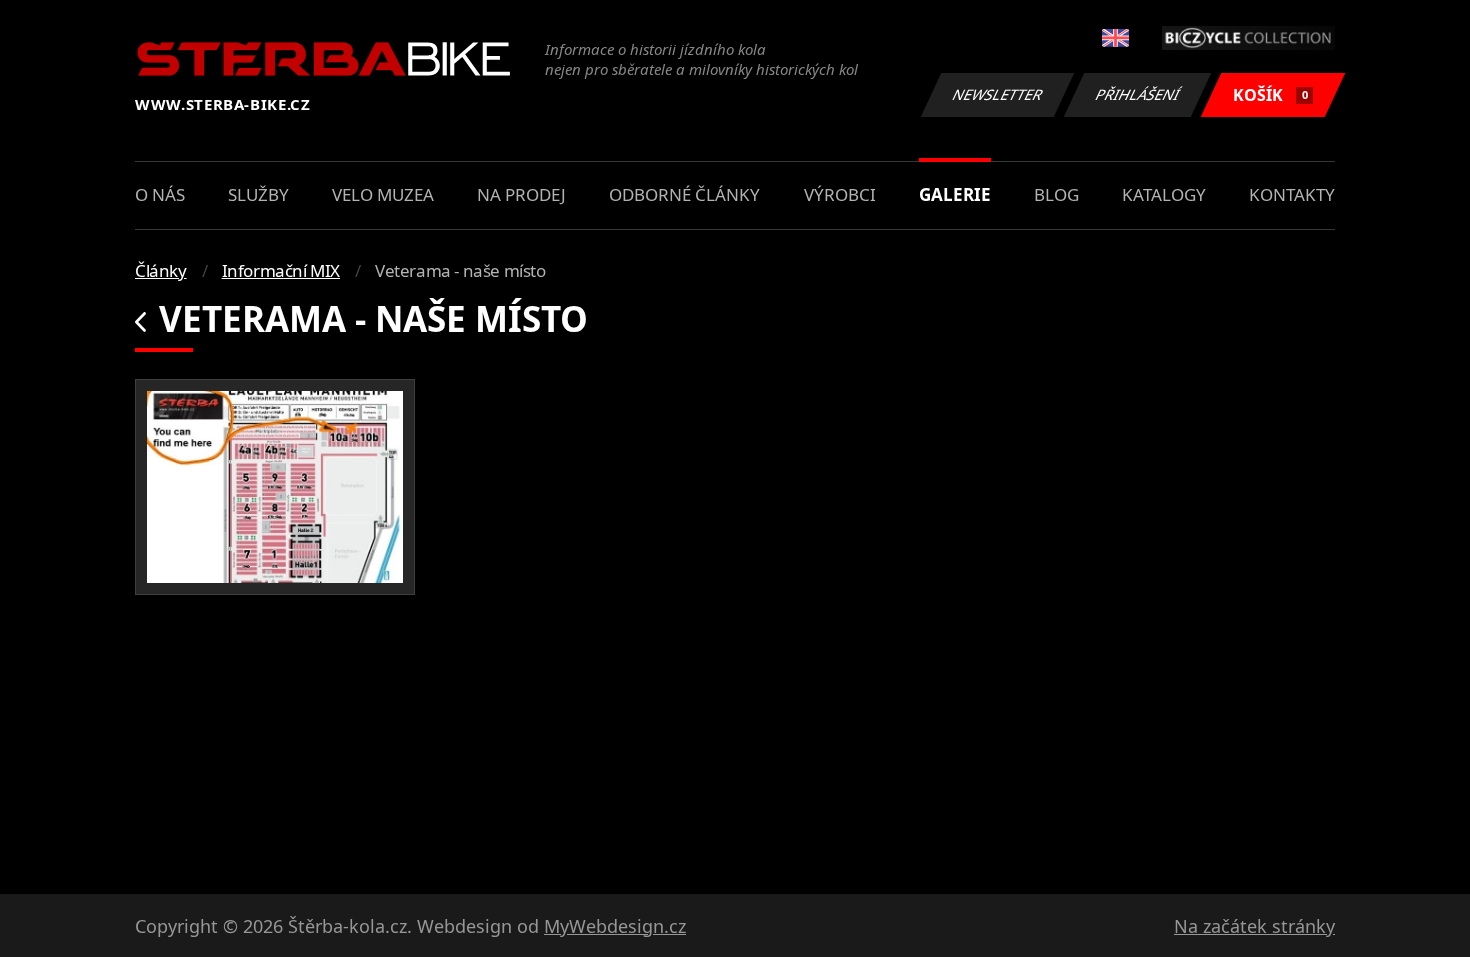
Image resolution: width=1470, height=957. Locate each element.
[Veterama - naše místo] (275, 487)
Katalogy (1164, 194)
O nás (160, 194)
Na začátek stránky (1254, 926)
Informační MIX (281, 270)
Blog (1056, 194)
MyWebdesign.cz (615, 926)
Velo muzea (383, 194)
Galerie (955, 194)
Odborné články (684, 194)
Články (161, 270)
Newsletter (998, 94)
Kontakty (1292, 194)
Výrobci (840, 194)
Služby (258, 194)
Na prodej (521, 194)
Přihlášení (1138, 94)
